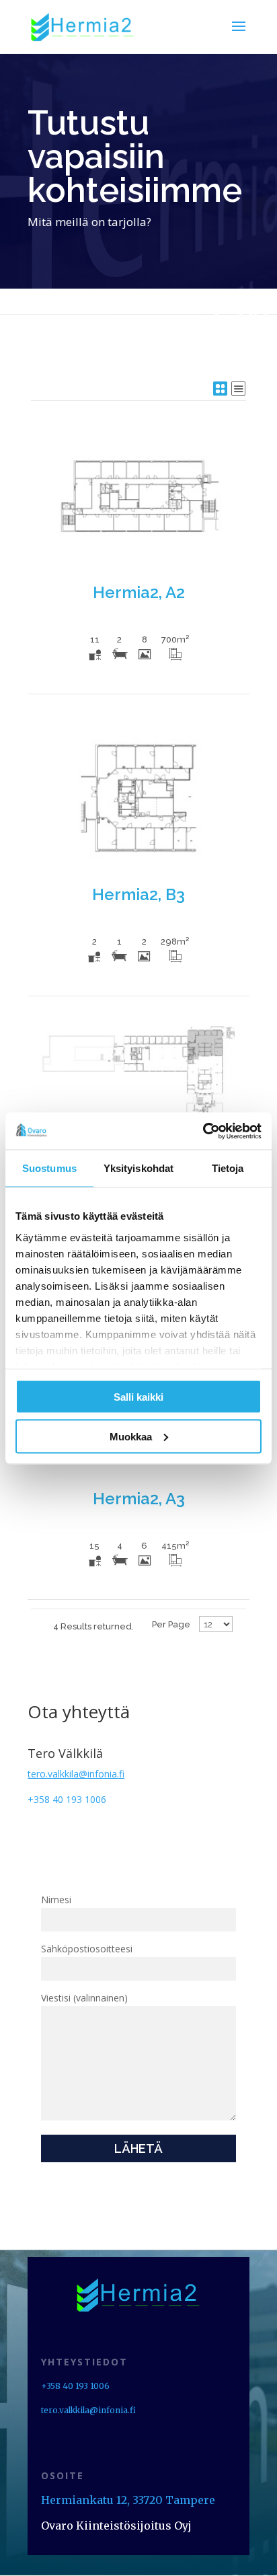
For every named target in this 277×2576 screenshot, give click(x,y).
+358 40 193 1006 (67, 1799)
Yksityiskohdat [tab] (138, 1168)
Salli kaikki (138, 1397)
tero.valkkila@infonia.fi (88, 2410)
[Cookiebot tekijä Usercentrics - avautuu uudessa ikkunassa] (203, 1131)
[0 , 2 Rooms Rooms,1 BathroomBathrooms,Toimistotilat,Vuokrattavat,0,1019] (138, 798)
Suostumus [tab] (49, 1168)
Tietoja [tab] (228, 1168)
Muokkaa (131, 1436)
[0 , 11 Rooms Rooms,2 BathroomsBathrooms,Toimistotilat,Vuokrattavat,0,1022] (138, 496)
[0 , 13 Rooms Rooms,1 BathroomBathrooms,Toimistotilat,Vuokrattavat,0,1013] (138, 1100)
